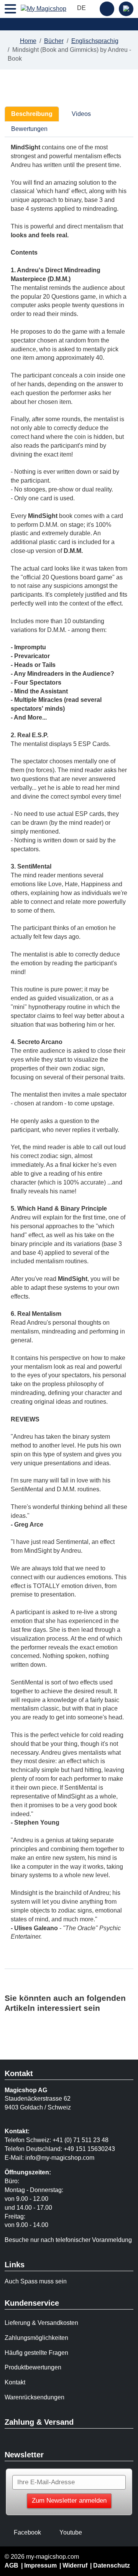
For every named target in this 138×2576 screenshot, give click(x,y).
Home (28, 41)
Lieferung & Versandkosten (41, 2323)
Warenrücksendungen (34, 2397)
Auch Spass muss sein (36, 2281)
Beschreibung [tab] (32, 114)
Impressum (40, 2565)
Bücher (54, 41)
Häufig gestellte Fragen (36, 2353)
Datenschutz (112, 2565)
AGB (11, 2565)
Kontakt (15, 2382)
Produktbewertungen (33, 2367)
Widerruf (75, 2565)
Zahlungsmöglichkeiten (36, 2338)
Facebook (27, 2532)
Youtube (71, 2532)
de (82, 8)
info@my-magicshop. (54, 2158)
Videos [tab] (80, 114)
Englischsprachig (95, 41)
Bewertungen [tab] (29, 129)
